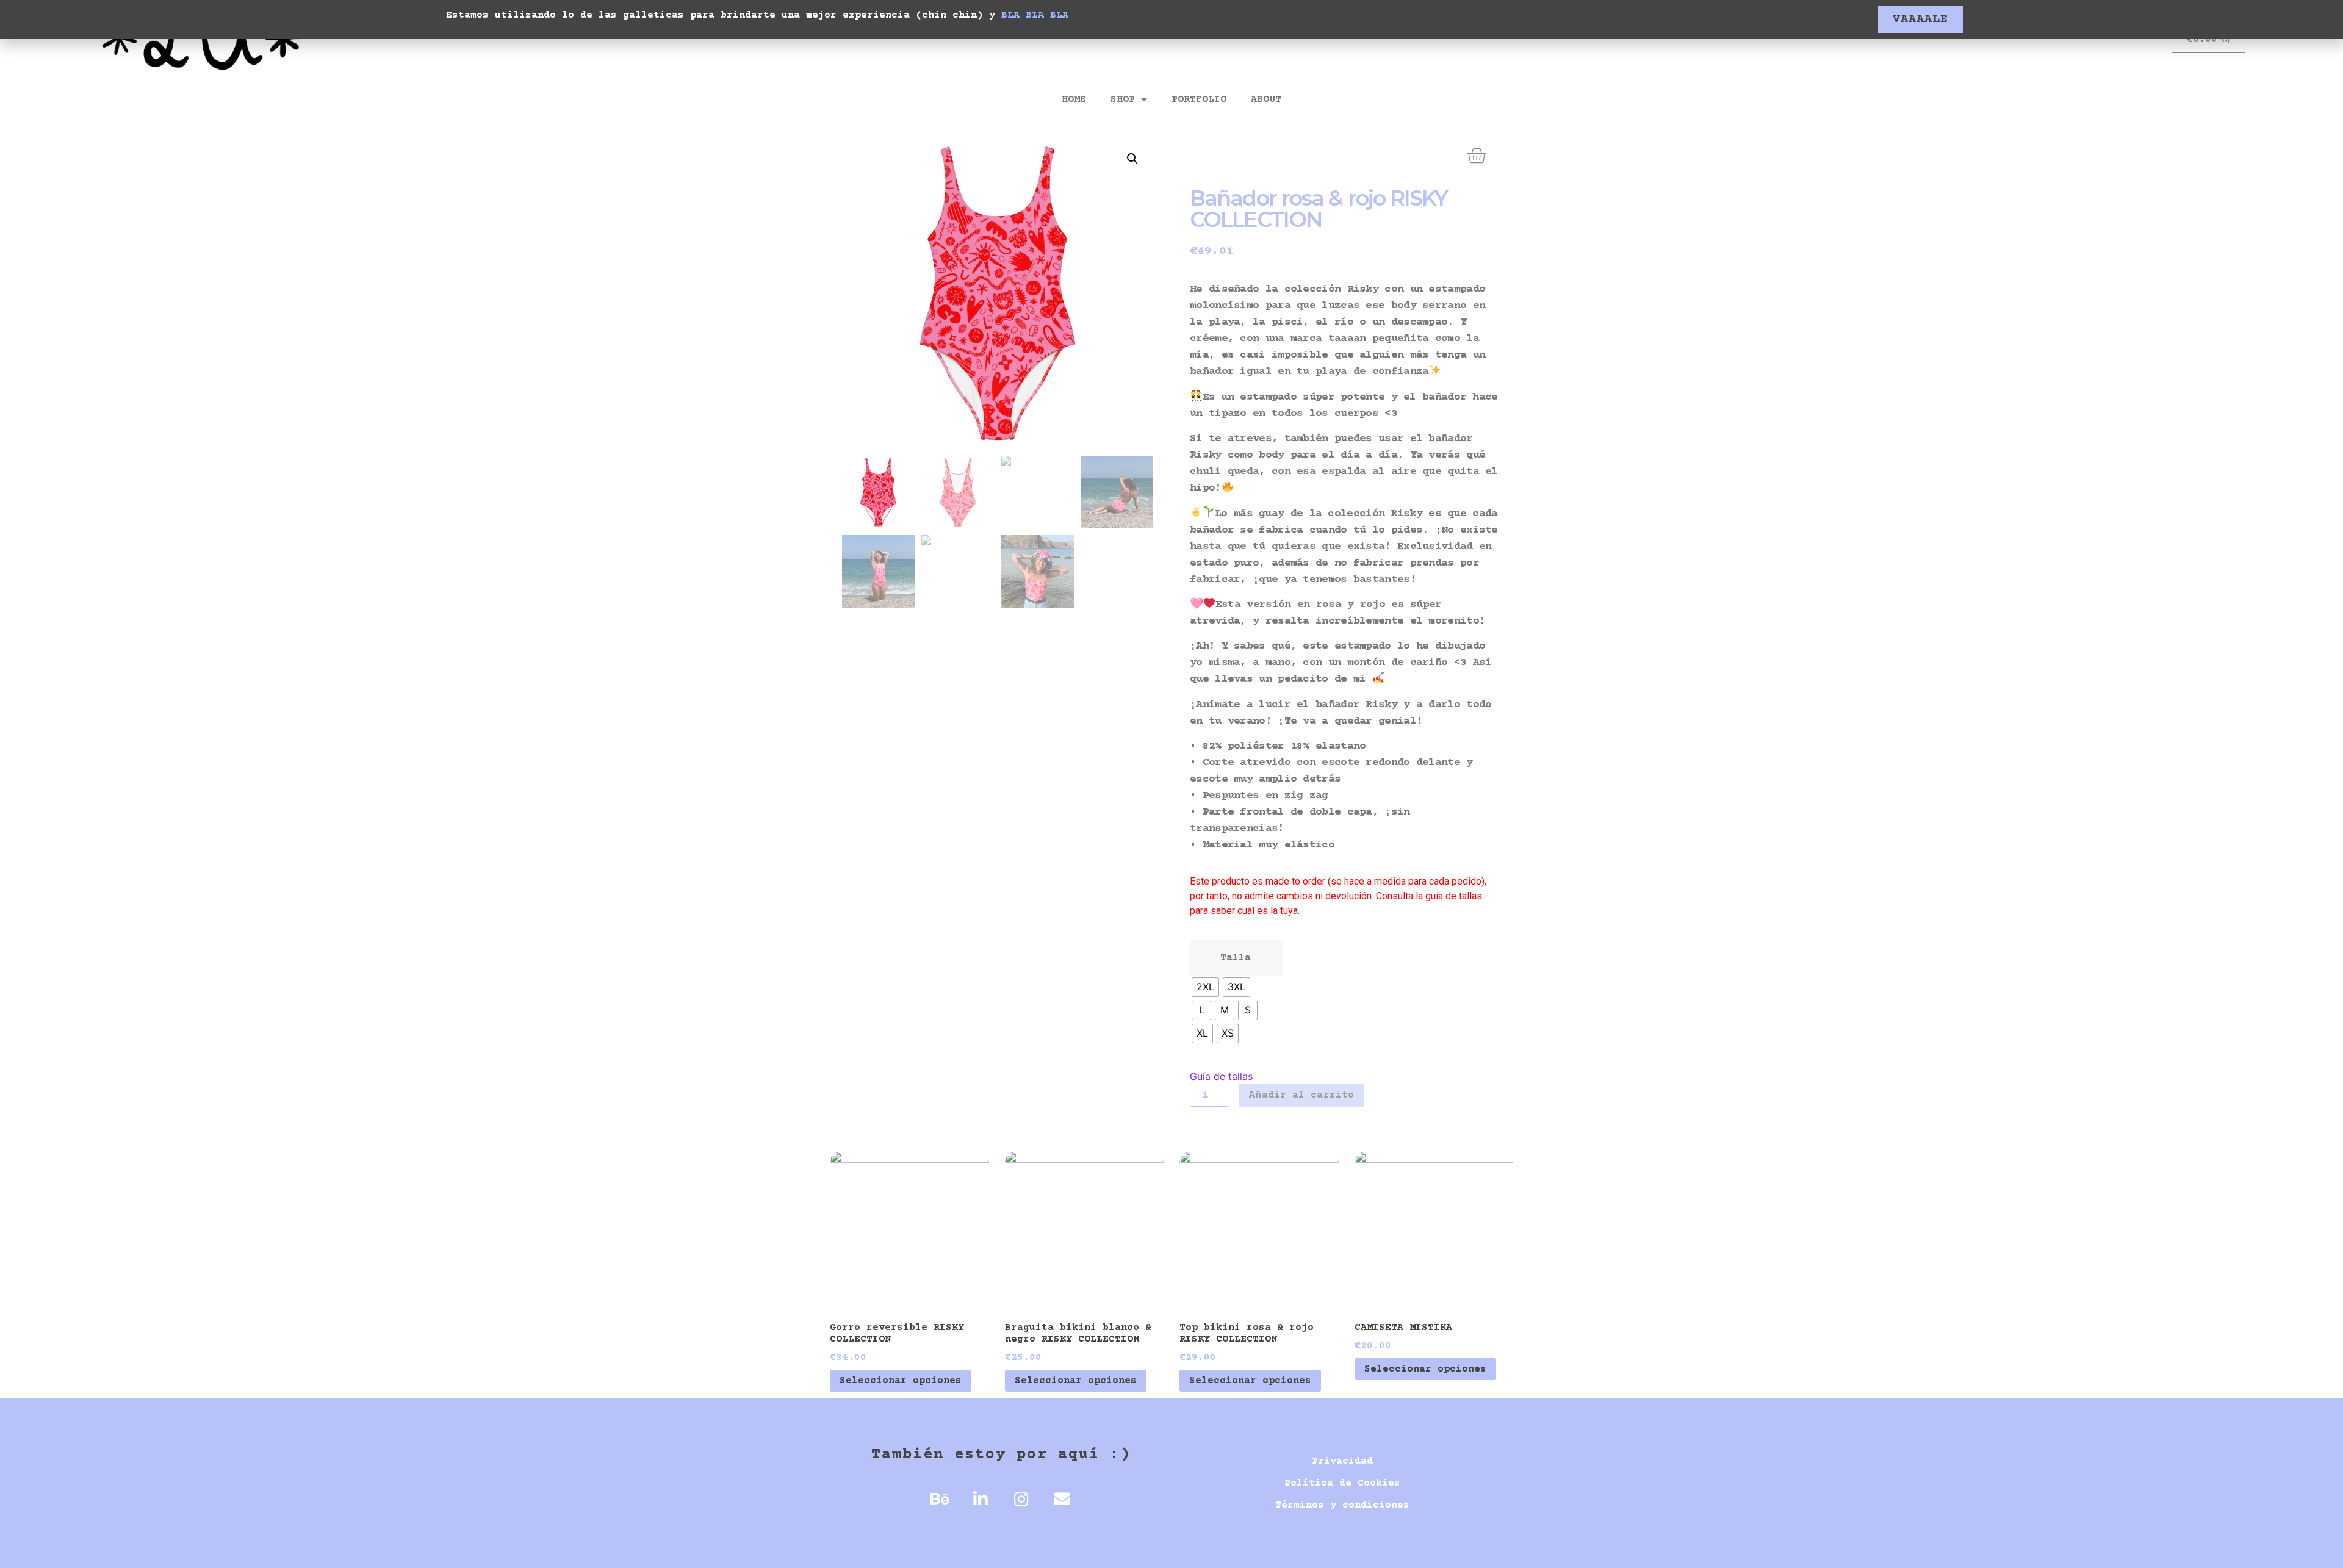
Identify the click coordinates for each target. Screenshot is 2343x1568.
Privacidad (1342, 1461)
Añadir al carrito (1301, 1095)
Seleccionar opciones (901, 1381)
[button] (1920, 20)
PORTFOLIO (1199, 99)
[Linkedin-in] (980, 1499)
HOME (1074, 99)
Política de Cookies (1342, 1483)
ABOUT (1266, 99)
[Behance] (939, 1499)
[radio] (1205, 987)
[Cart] (1476, 156)
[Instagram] (1021, 1499)
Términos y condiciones (1342, 1505)
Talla (1236, 958)
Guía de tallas (1221, 1076)
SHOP (1123, 99)
